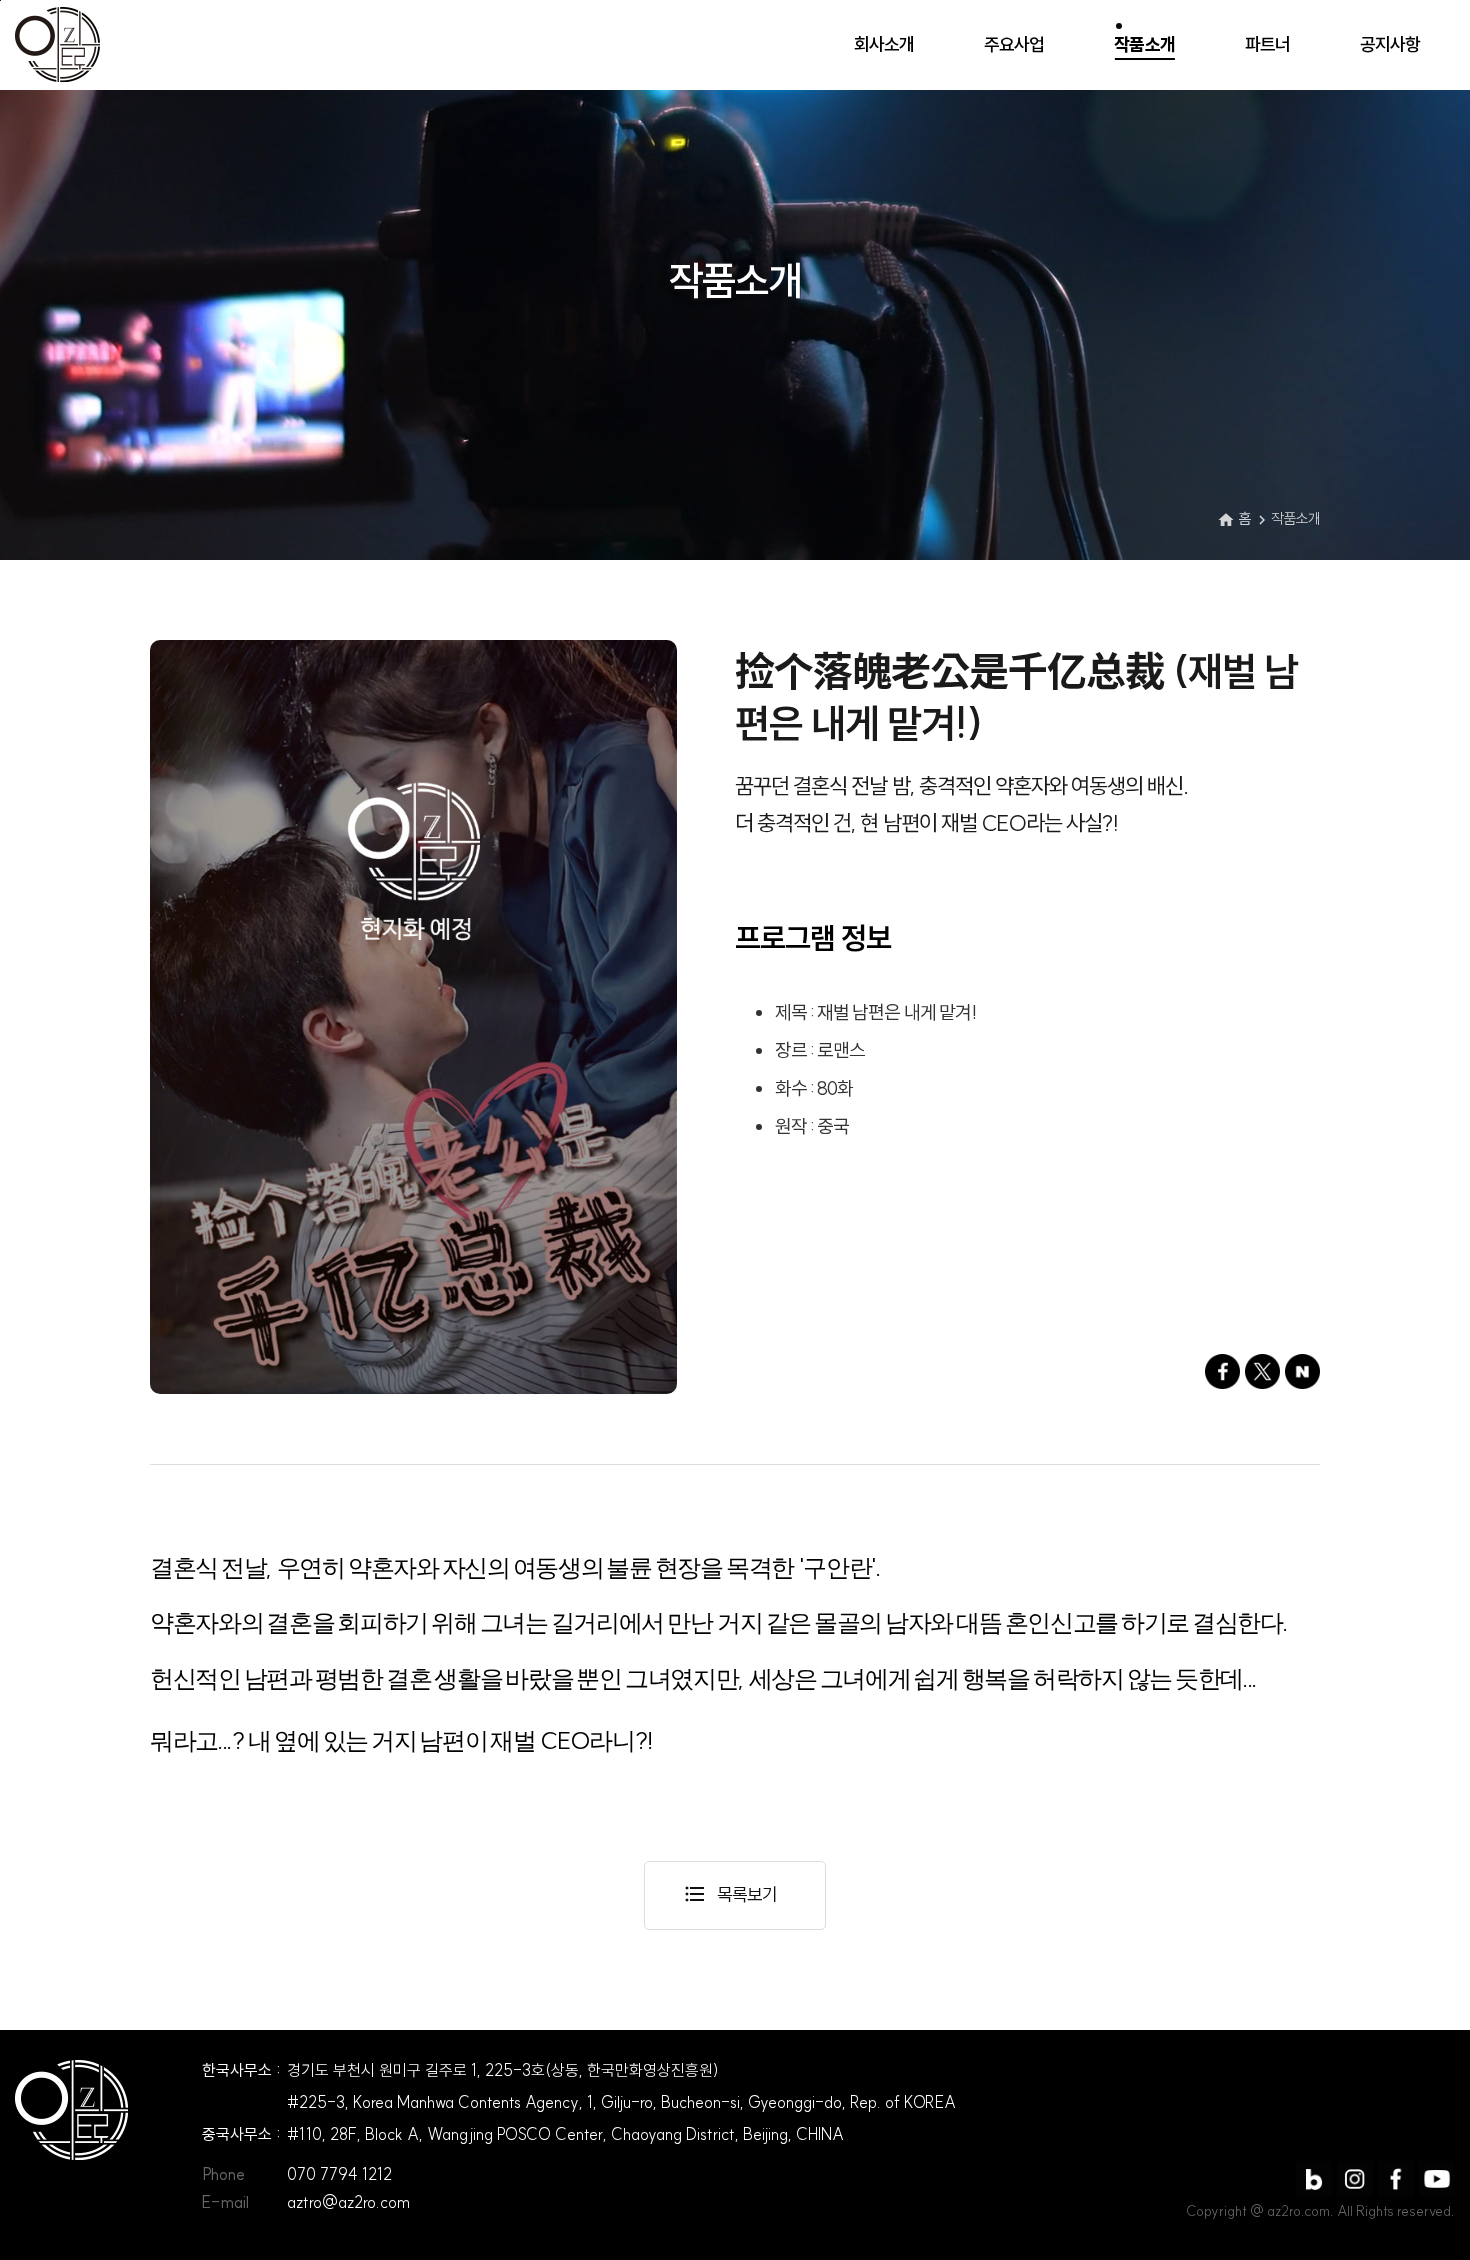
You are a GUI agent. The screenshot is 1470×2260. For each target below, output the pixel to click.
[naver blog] (1314, 2179)
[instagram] (1355, 2179)
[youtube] (1437, 2179)
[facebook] (1396, 2179)
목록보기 (730, 1894)
